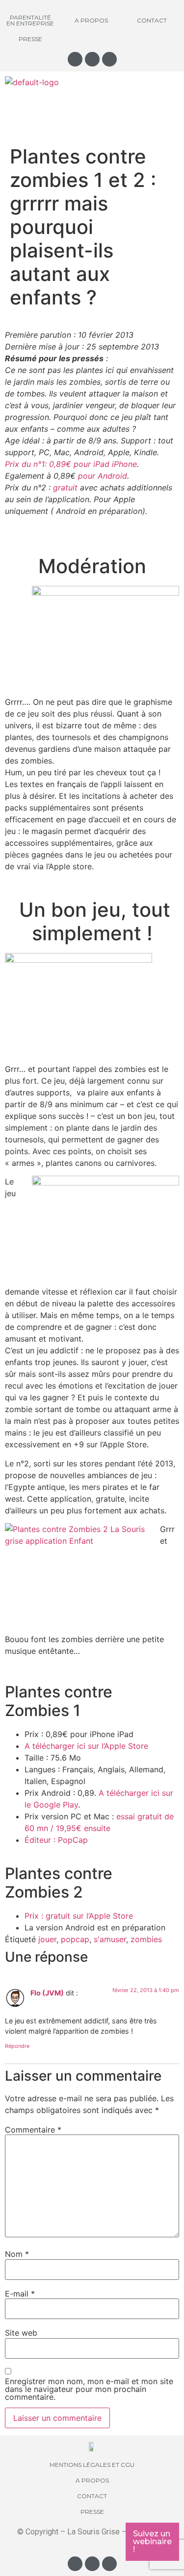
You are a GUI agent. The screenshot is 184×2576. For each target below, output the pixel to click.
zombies (146, 1939)
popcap (75, 1939)
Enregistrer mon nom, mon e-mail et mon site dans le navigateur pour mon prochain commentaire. (89, 2389)
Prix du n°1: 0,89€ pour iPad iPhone (71, 464)
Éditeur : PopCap (56, 1840)
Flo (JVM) (47, 1993)
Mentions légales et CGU (92, 2465)
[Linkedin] (109, 59)
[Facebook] (92, 59)
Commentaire (33, 2130)
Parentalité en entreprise (30, 20)
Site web (21, 2333)
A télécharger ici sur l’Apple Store (88, 1746)
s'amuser (110, 1939)
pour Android (103, 476)
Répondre (17, 2046)
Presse (30, 39)
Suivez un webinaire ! (152, 2541)
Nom (17, 2254)
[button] (92, 107)
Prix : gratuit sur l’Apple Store (79, 1916)
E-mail (20, 2294)
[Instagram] (75, 59)
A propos (91, 20)
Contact (152, 20)
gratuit (66, 487)
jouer (47, 1939)
